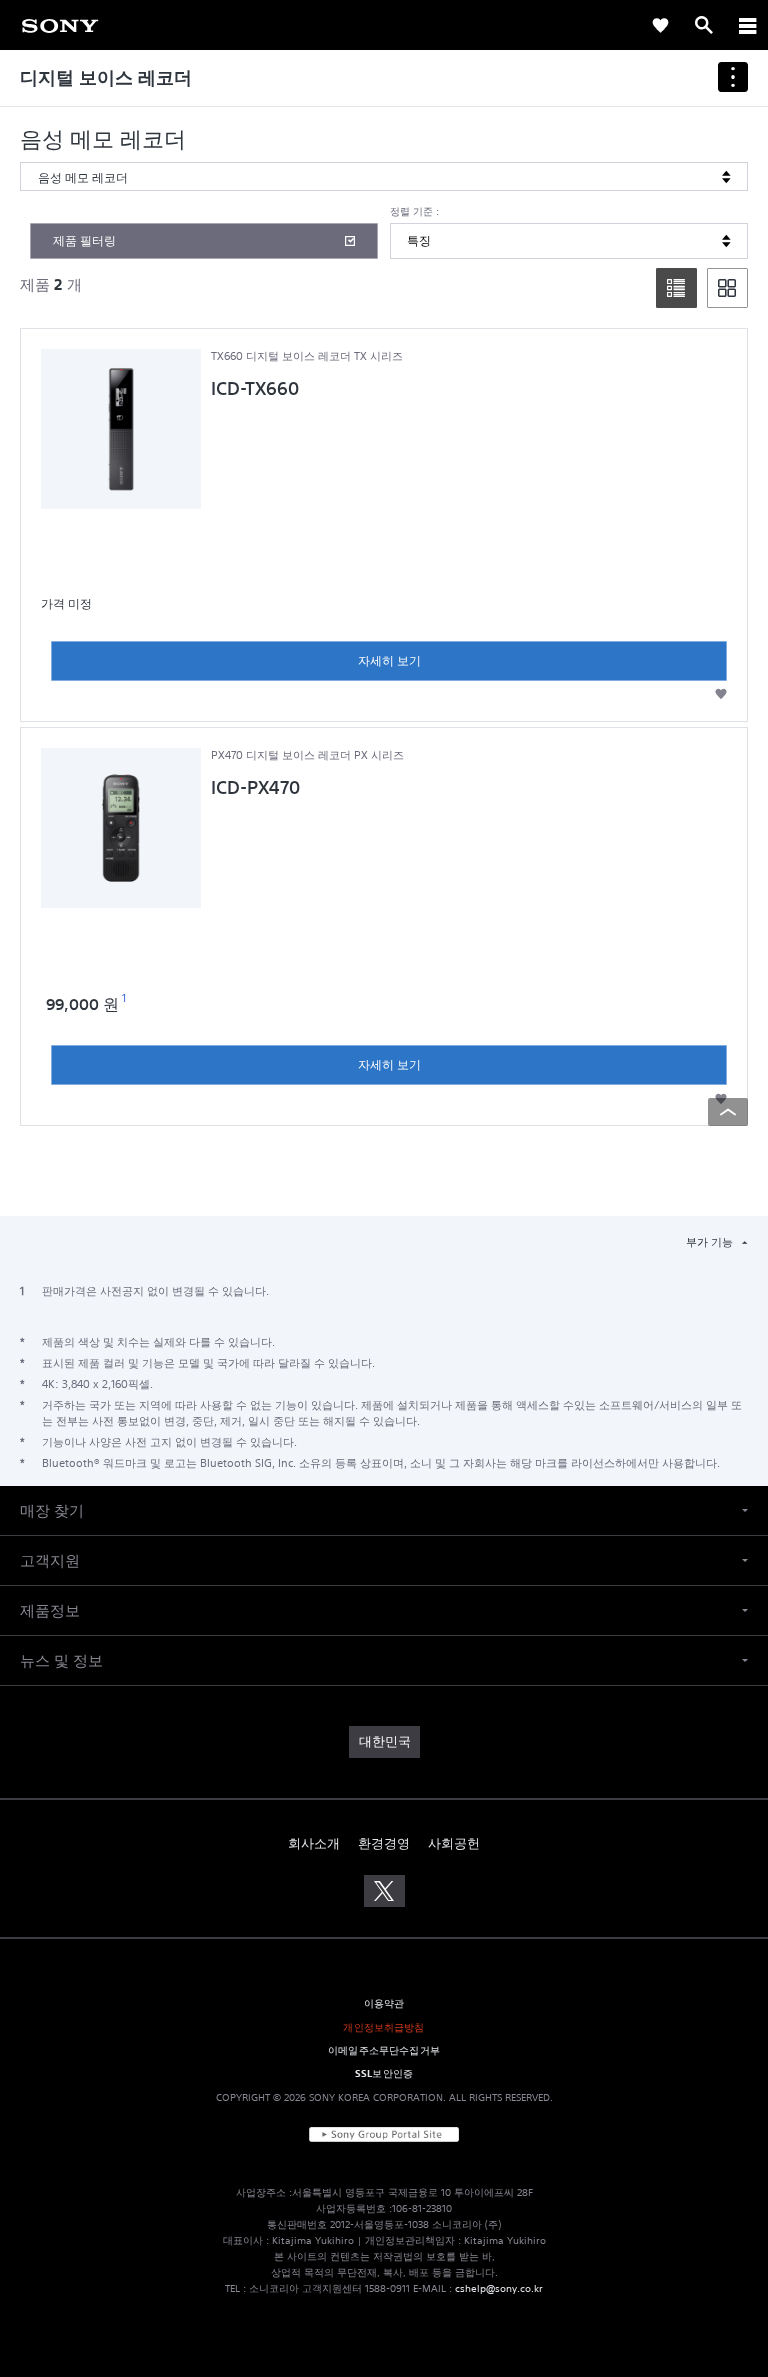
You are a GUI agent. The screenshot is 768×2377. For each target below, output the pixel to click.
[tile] (727, 288)
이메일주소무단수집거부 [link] (384, 2050)
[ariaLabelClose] (747, 25)
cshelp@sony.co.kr (499, 2288)
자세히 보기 (389, 660)
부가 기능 (711, 1242)
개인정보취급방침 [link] (383, 2027)
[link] (660, 25)
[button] (721, 693)
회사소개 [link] (314, 1843)
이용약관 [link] (384, 2003)
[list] (676, 288)
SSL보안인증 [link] (384, 2073)
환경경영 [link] (384, 1843)
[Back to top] (728, 1112)
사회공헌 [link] (454, 1843)
